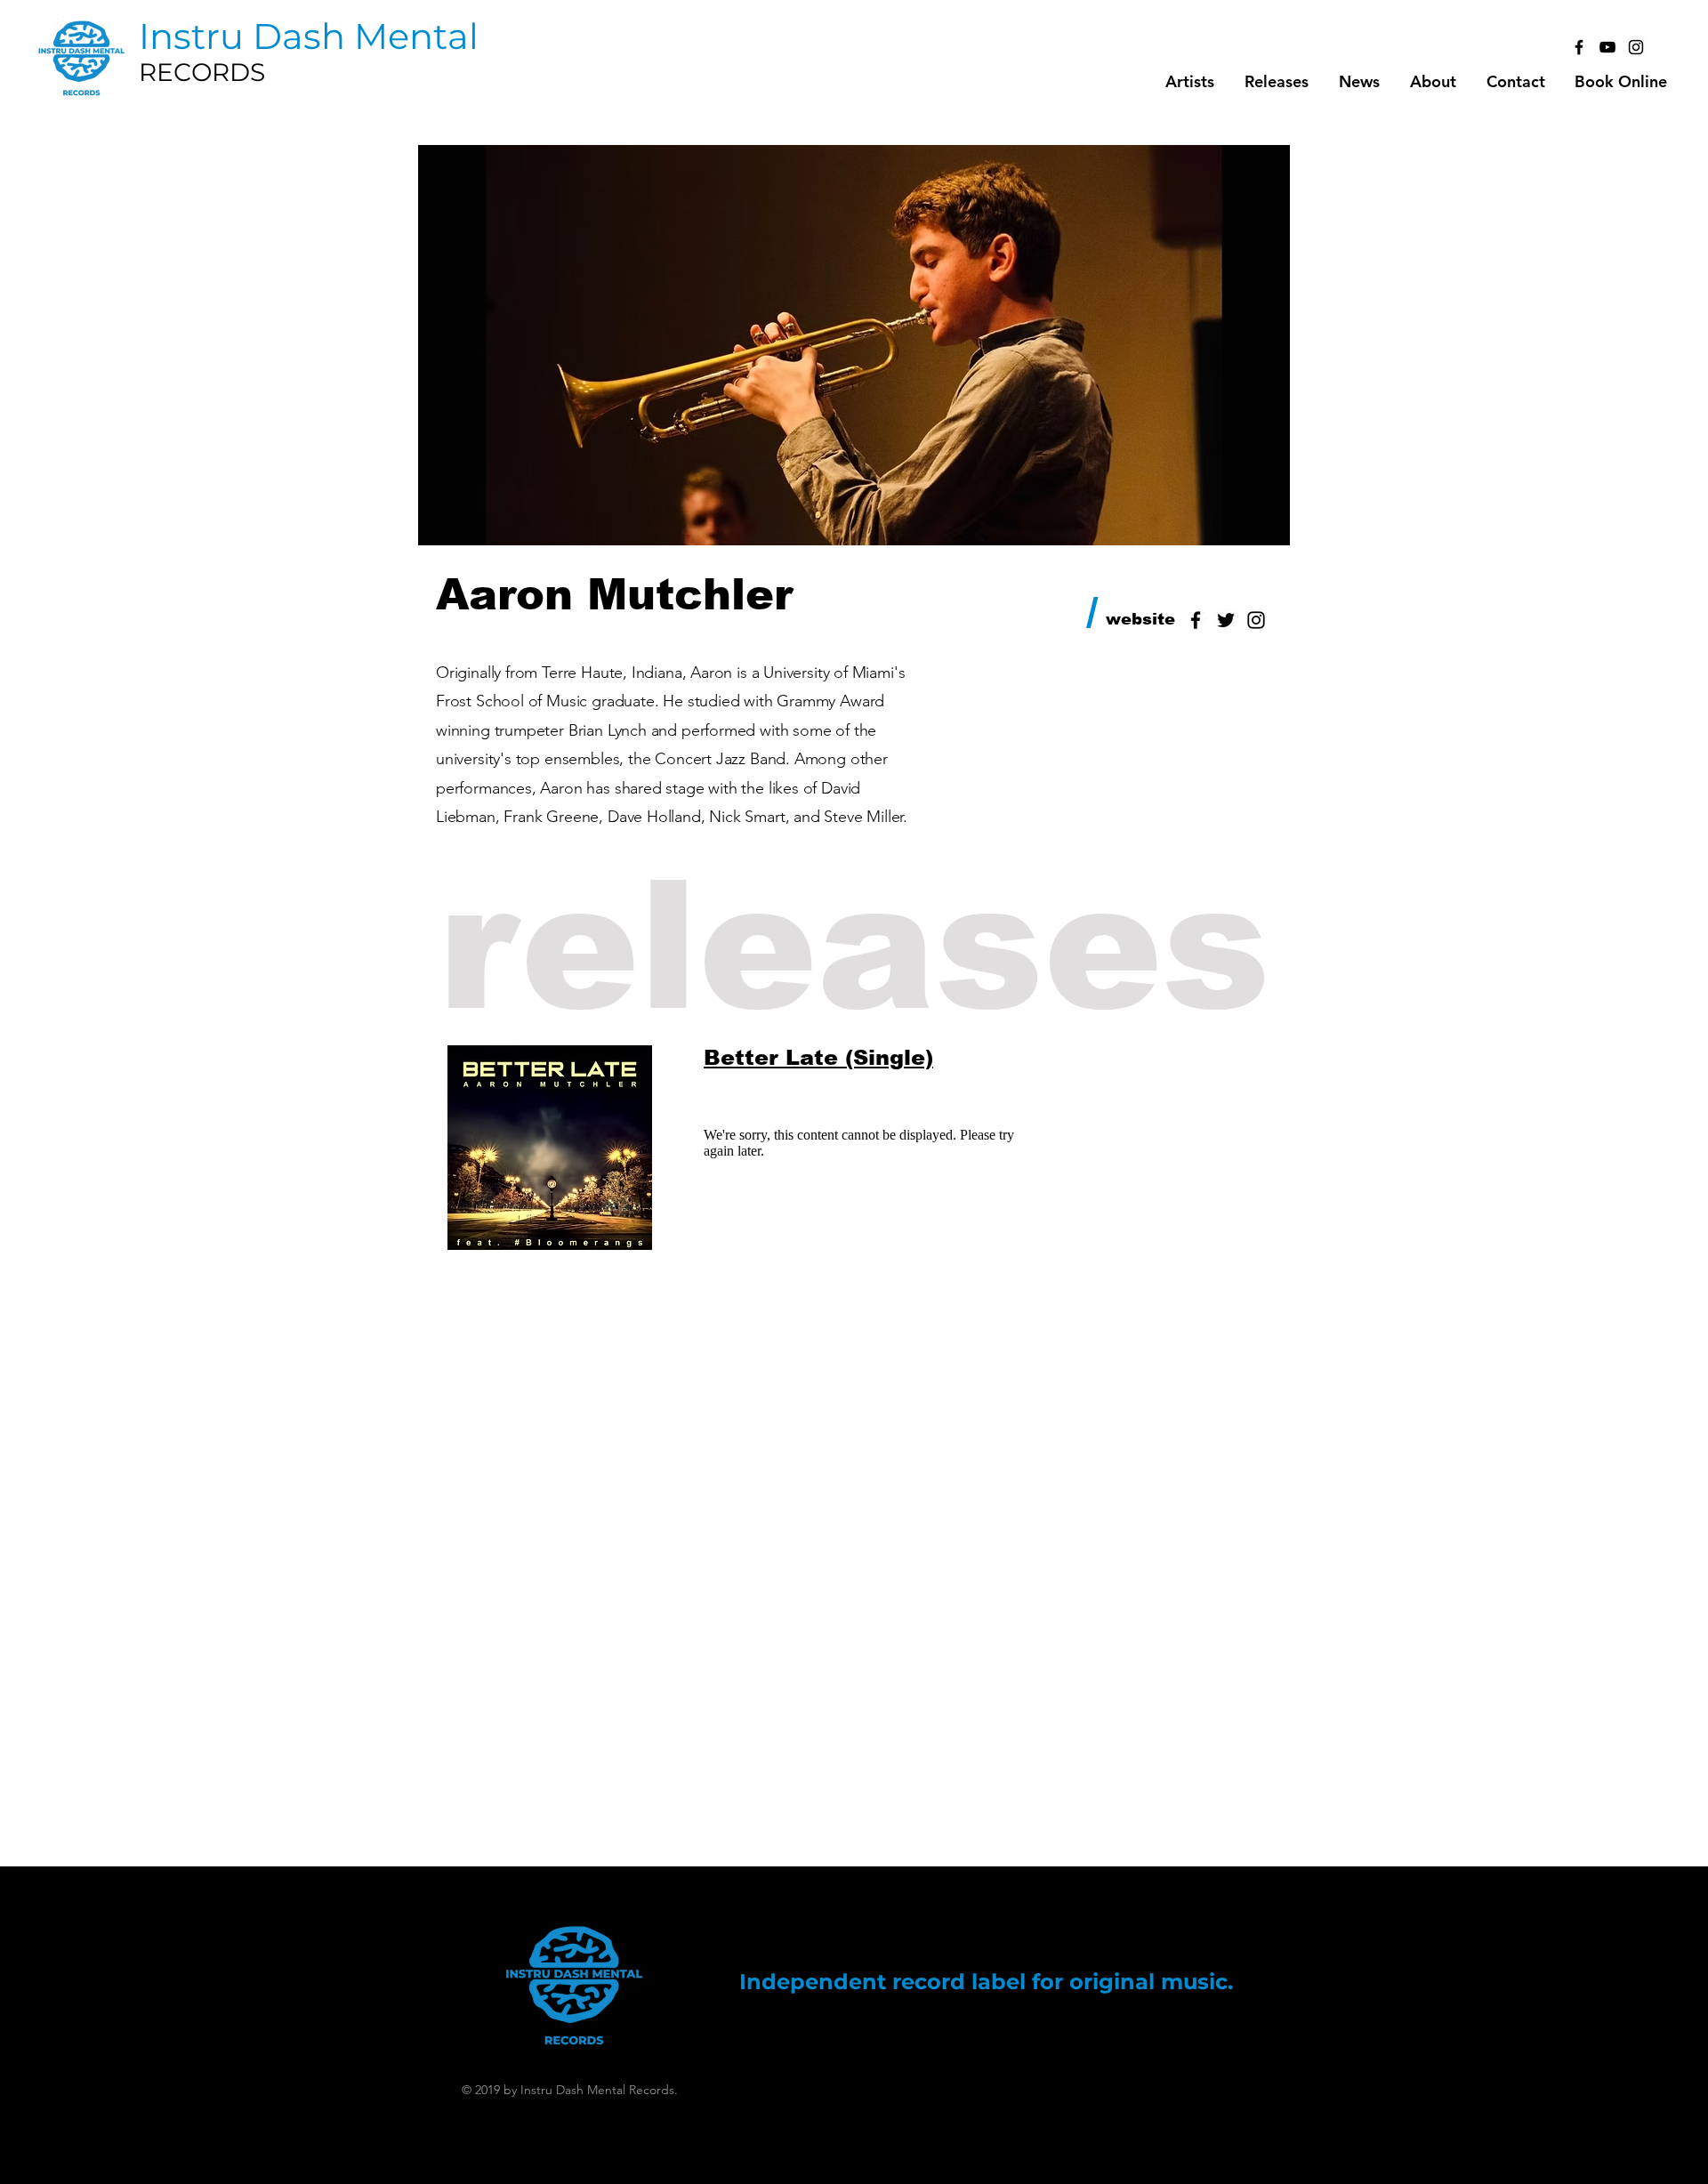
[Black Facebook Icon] (1579, 47)
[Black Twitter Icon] (1226, 620)
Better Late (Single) (818, 1057)
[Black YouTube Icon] (1607, 47)
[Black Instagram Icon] (1636, 47)
